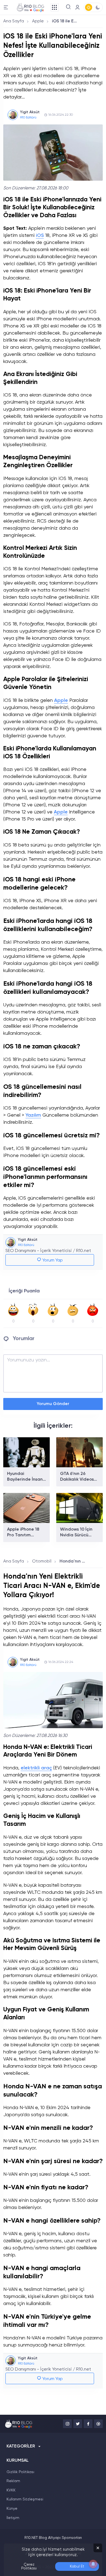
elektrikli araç (36, 1768)
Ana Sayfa (14, 21)
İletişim (13, 2518)
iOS (40, 235)
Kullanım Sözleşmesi (25, 2499)
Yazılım (33, 1115)
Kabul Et (77, 2566)
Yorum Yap (52, 1260)
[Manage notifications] (93, 2564)
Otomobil (42, 1561)
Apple (38, 21)
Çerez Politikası (29, 2566)
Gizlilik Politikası (20, 2472)
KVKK (11, 2490)
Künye (12, 2509)
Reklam (13, 2481)
